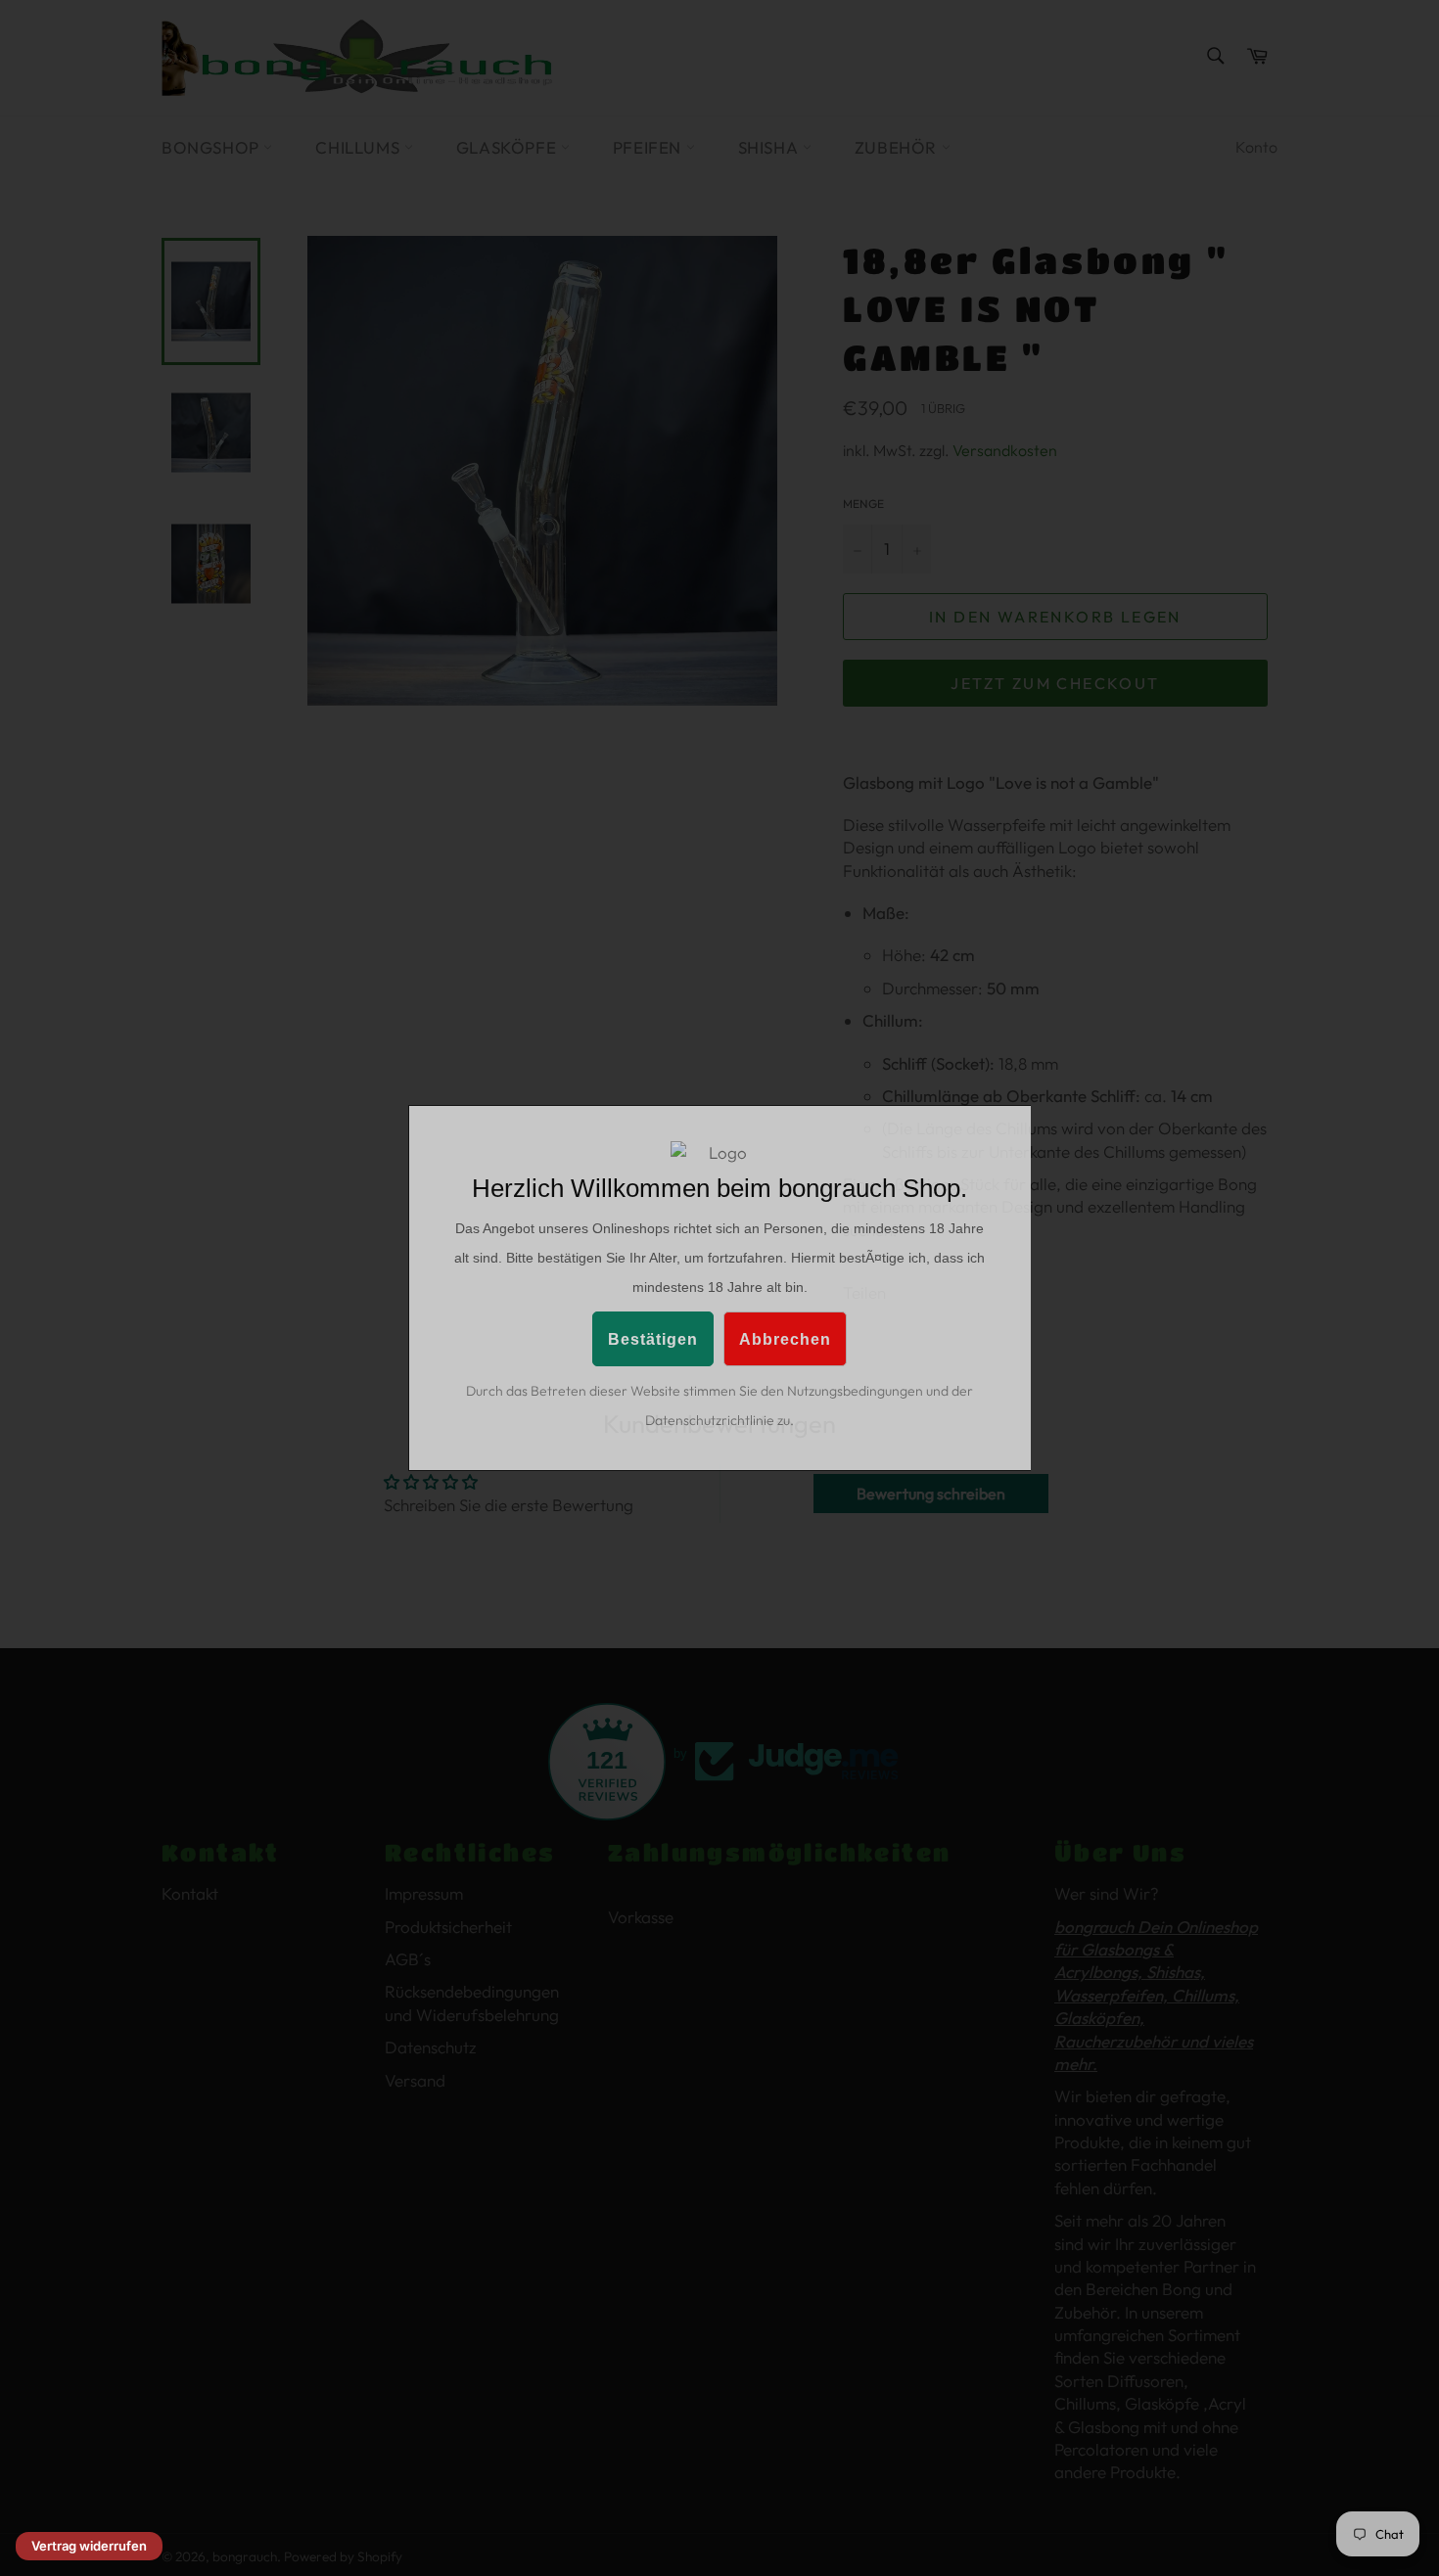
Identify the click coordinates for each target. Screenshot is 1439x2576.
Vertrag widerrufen (89, 2546)
